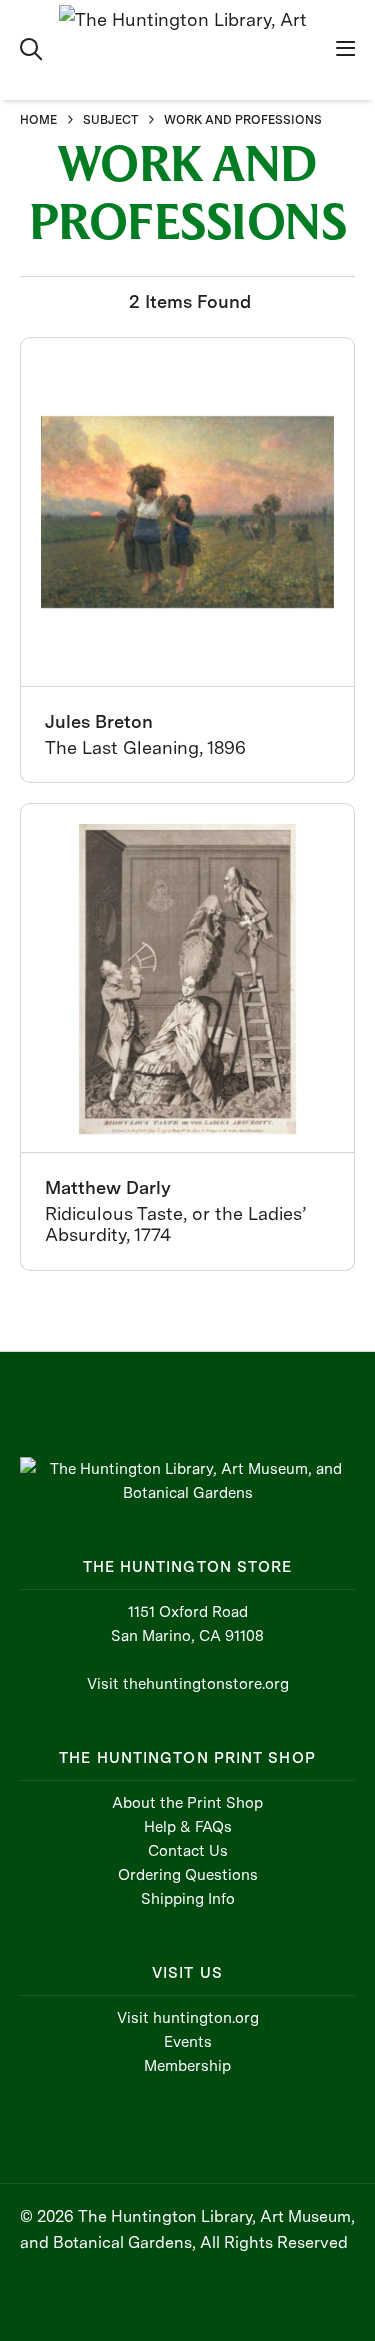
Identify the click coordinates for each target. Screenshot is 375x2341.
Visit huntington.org (188, 2018)
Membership (187, 2066)
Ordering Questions (188, 1875)
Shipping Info (188, 1899)
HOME (38, 120)
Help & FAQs (188, 1827)
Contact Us (188, 1851)
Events (188, 2042)
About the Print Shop (187, 1803)
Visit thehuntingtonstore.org (188, 1684)
